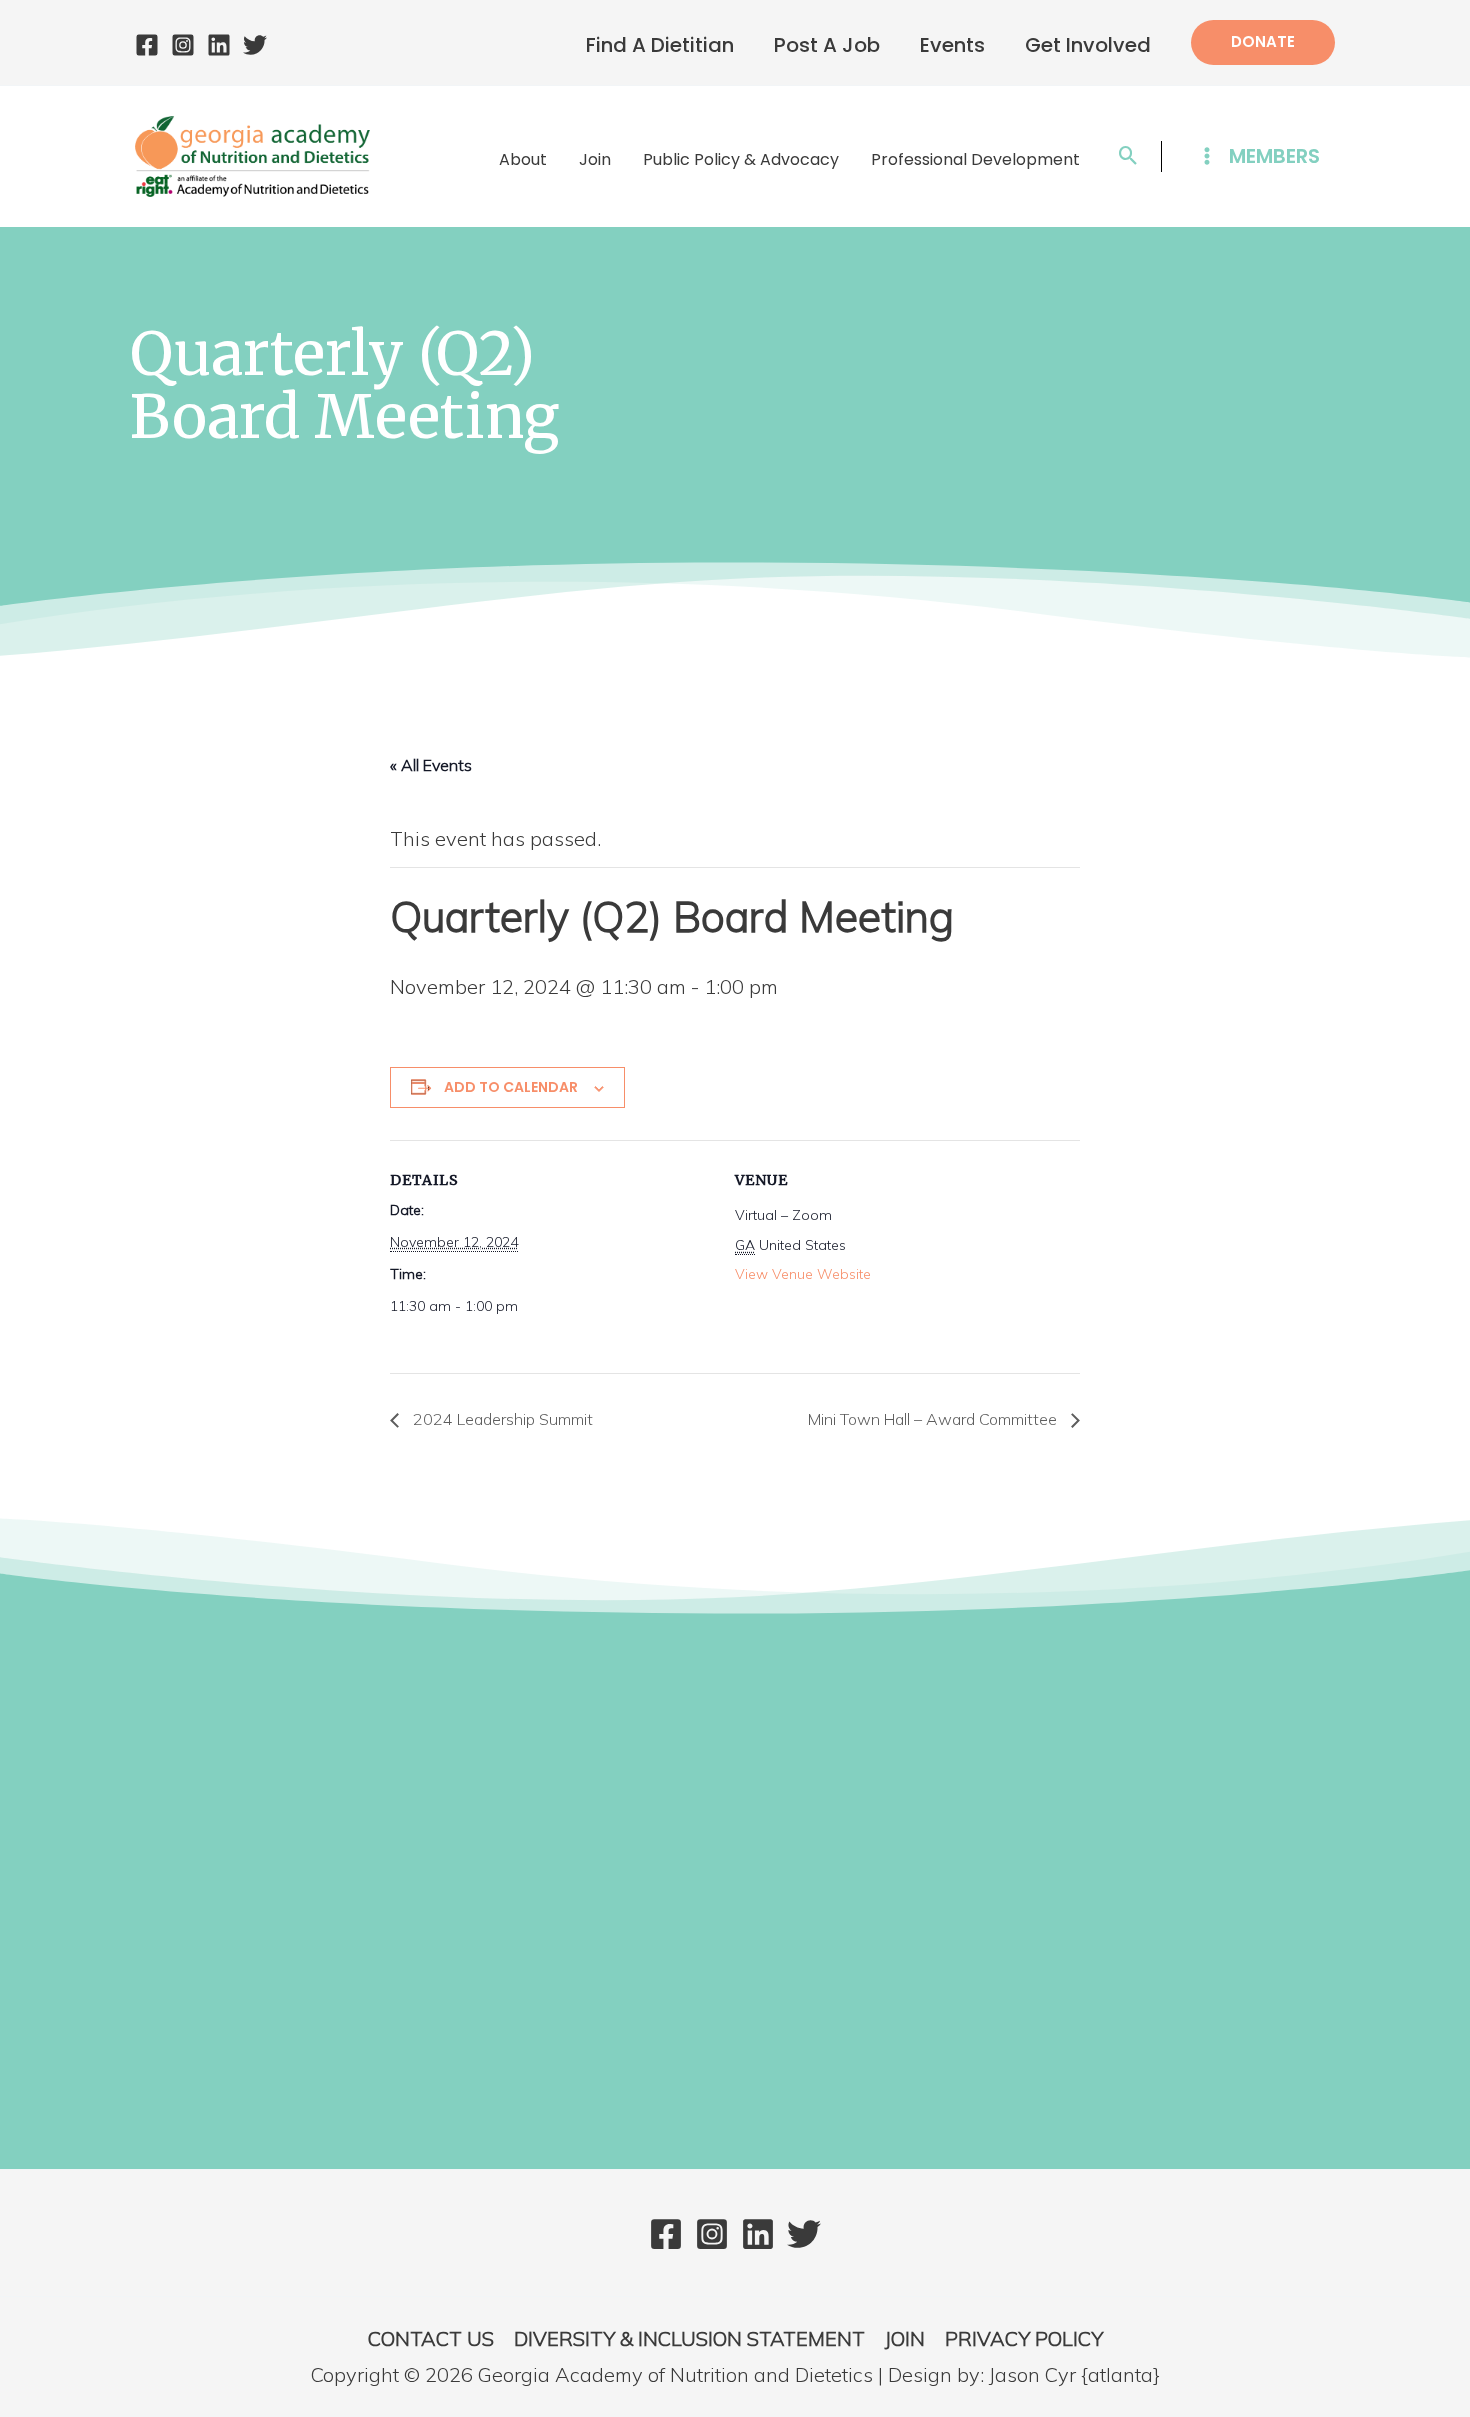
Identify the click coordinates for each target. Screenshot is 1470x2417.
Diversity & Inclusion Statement (689, 2338)
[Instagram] (183, 45)
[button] (1263, 42)
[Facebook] (147, 45)
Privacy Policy (1024, 2338)
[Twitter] (255, 45)
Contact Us (431, 2338)
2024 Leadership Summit (501, 1419)
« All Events (431, 765)
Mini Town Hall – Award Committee (934, 1419)
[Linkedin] (219, 45)
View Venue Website (803, 1274)
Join (905, 2338)
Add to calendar (511, 1087)
